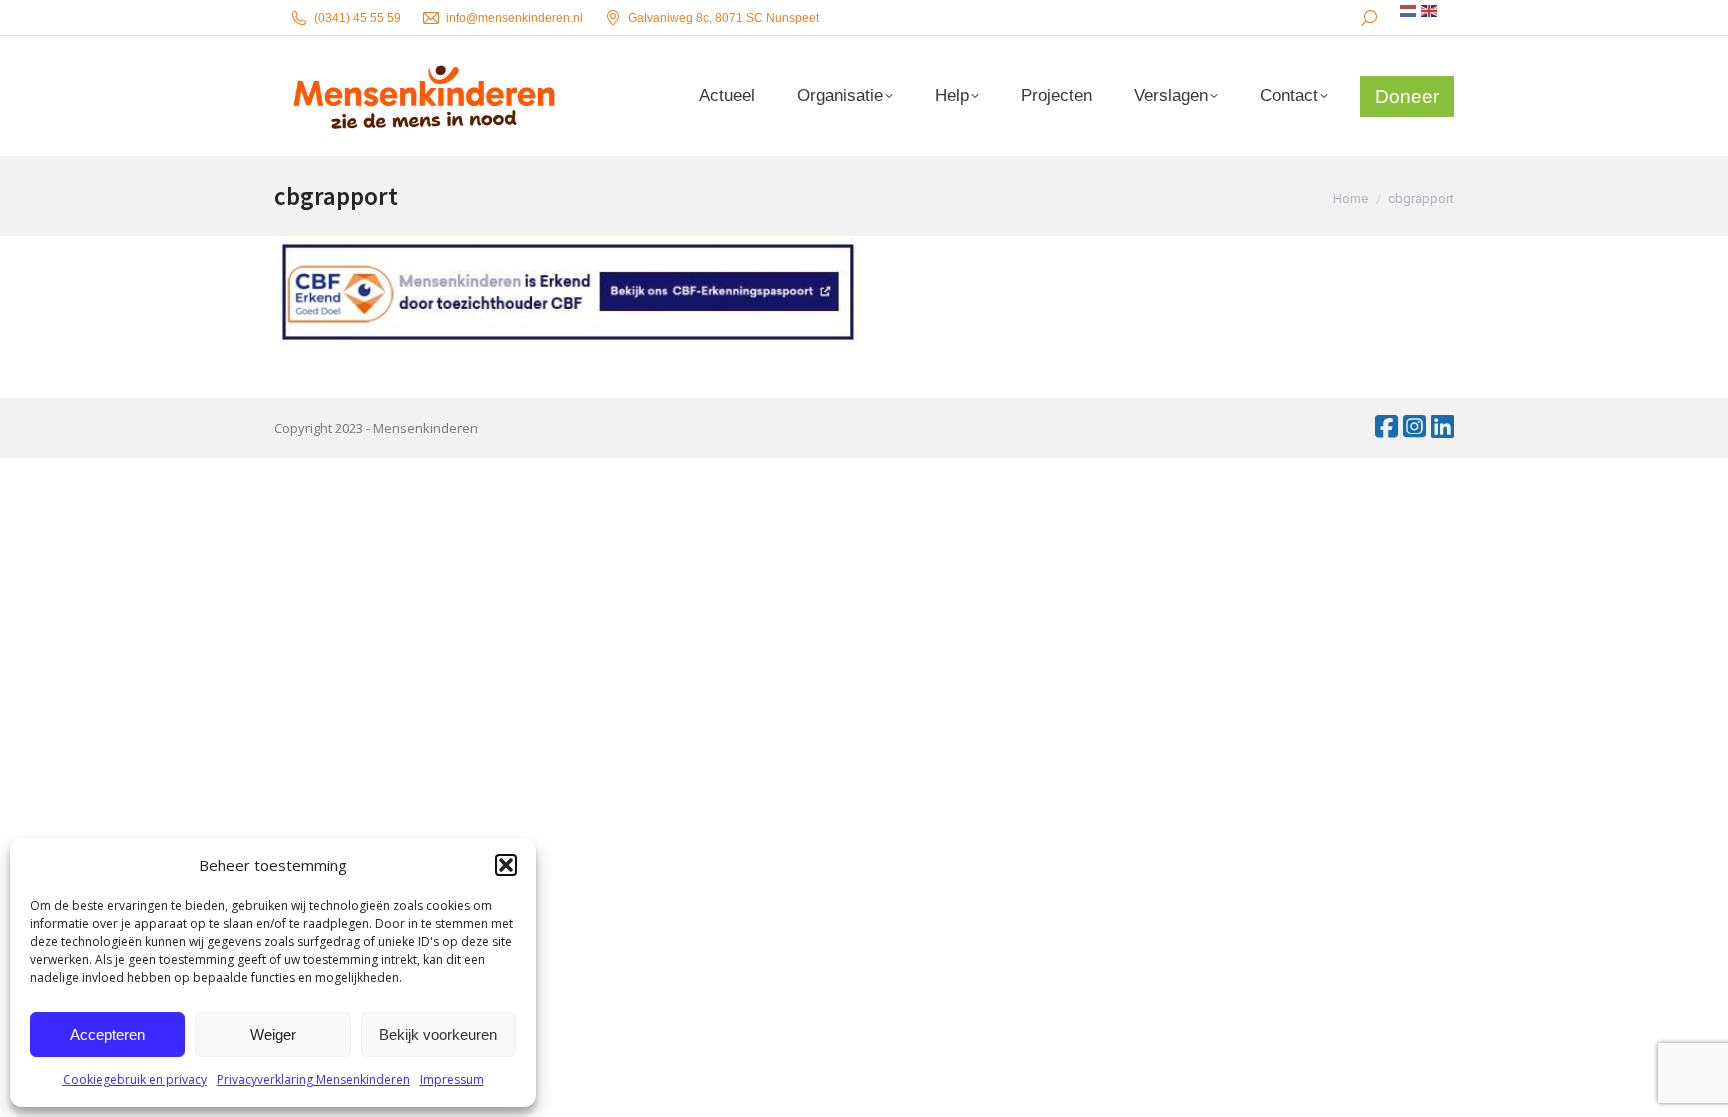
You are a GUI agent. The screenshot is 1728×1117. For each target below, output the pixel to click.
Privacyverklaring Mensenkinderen (313, 1079)
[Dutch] (1409, 11)
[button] (506, 865)
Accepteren (107, 1034)
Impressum (452, 1079)
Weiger (273, 1034)
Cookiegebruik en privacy (135, 1079)
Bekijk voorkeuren (438, 1034)
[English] (1430, 11)
